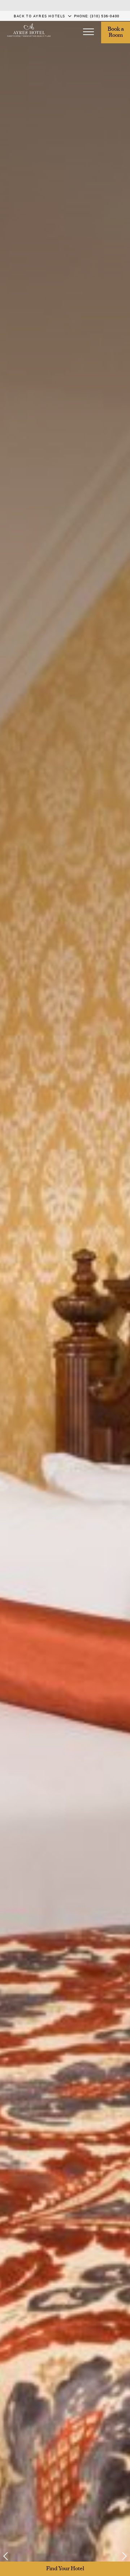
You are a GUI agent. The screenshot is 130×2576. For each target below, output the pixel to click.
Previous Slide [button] (10, 2556)
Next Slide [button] (120, 2556)
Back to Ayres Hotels (40, 16)
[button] (88, 32)
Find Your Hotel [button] (65, 2569)
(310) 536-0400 (105, 16)
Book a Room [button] (116, 32)
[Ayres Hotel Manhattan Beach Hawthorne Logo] (29, 30)
